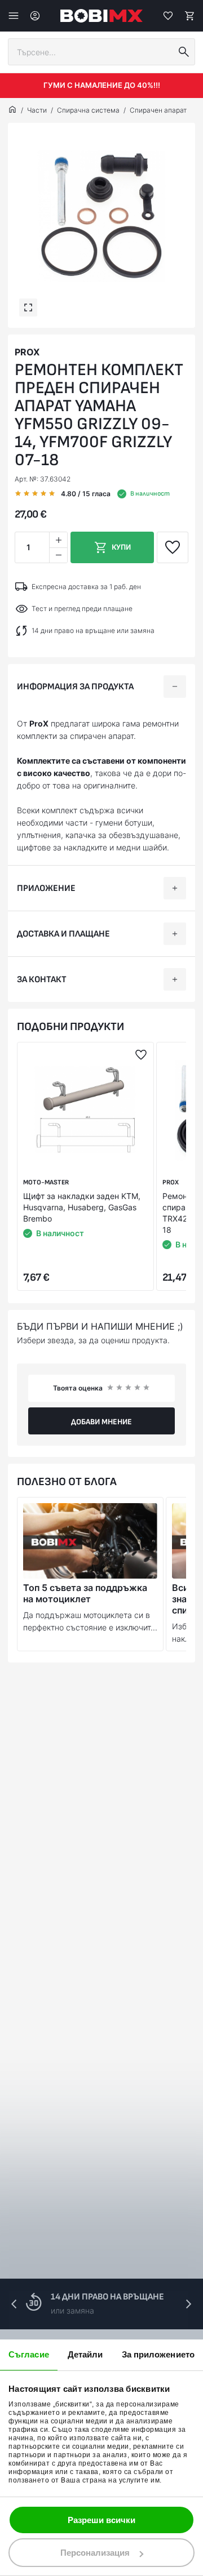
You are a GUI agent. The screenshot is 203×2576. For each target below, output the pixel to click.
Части (37, 110)
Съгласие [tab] (29, 2354)
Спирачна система (88, 110)
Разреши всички (101, 2520)
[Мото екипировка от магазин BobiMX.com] (12, 110)
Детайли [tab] (85, 2354)
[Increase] (58, 540)
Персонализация (95, 2553)
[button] (188, 2304)
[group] (101, 216)
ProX (27, 352)
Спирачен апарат (158, 110)
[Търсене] (184, 52)
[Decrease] (58, 555)
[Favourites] (168, 16)
